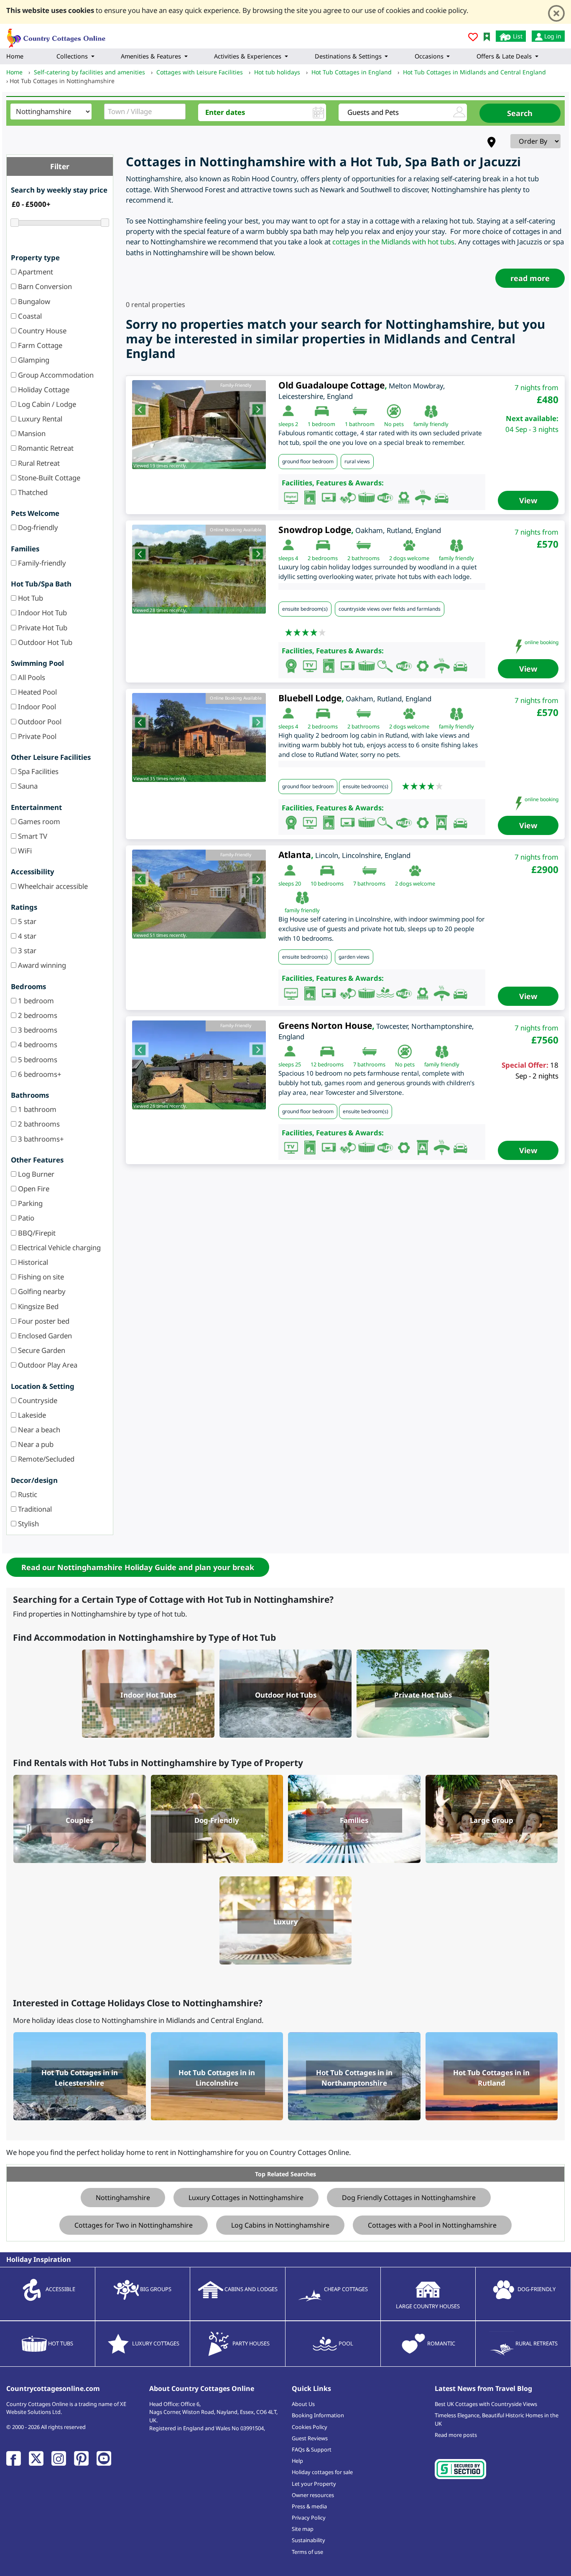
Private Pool (36, 736)
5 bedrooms (37, 1060)
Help (297, 2461)
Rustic (27, 1494)
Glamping (33, 360)
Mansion (31, 433)
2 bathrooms (38, 1124)
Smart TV (32, 836)
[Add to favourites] (473, 38)
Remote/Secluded (45, 1459)
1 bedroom (35, 1001)
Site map (303, 2529)
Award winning (41, 965)
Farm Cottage (39, 345)
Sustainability (308, 2540)
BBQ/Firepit (36, 1233)
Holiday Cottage (43, 390)
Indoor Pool (36, 707)
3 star (26, 950)
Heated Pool (37, 692)
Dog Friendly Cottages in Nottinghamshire (409, 2198)
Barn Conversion (44, 286)
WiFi (24, 851)
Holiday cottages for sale (322, 2472)
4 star (26, 936)
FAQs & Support (312, 2449)
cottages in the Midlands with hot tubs (393, 242)
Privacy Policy (309, 2518)
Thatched (32, 492)
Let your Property (314, 2484)
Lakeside (31, 1415)
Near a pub (35, 1444)
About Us (303, 2404)
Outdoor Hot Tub (44, 642)
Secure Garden (41, 1350)
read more (530, 278)
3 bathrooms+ (40, 1139)
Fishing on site (40, 1277)
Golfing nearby (41, 1291)
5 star (26, 921)
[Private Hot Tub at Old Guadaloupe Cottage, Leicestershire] (199, 425)
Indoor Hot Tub (42, 613)
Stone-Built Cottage (48, 478)
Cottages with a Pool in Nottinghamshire (432, 2225)
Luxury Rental (39, 419)
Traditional (34, 1509)
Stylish (28, 1524)
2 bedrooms (37, 1015)
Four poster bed (43, 1321)
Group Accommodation (55, 375)
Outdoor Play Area (47, 1365)
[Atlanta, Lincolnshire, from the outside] (199, 894)
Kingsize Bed (37, 1306)
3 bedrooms (37, 1030)
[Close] (556, 13)
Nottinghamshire (123, 2198)
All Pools (31, 677)
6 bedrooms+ (39, 1074)
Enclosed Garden (44, 1336)
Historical (32, 1262)
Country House (41, 331)
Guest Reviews (310, 2438)
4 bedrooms (37, 1044)
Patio (25, 1218)
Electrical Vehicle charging (59, 1247)
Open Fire (33, 1189)
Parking (29, 1203)
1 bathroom (36, 1109)
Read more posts (456, 2435)
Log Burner (35, 1174)
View (528, 500)
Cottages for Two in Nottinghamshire (134, 2225)
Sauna (27, 786)
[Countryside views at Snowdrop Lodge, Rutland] (199, 569)
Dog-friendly (37, 527)
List (517, 36)
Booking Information (318, 2415)
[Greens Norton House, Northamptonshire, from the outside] (199, 1065)
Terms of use (307, 2552)
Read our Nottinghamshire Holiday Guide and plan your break (138, 1567)
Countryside (37, 1400)
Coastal (29, 316)
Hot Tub (30, 598)
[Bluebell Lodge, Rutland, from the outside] (199, 737)
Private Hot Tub (42, 628)
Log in (552, 36)
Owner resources (313, 2495)
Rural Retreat (38, 463)
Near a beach (38, 1430)
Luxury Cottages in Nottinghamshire (246, 2198)
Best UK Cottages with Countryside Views (486, 2404)
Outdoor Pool (39, 722)
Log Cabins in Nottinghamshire (280, 2225)
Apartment (35, 272)
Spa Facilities (37, 771)
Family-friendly (41, 563)
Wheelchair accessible (52, 886)
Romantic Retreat (45, 448)
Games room (38, 821)
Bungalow (33, 301)
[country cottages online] (56, 35)
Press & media (309, 2506)
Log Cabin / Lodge (46, 404)
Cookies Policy (310, 2427)
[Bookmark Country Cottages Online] (487, 36)
